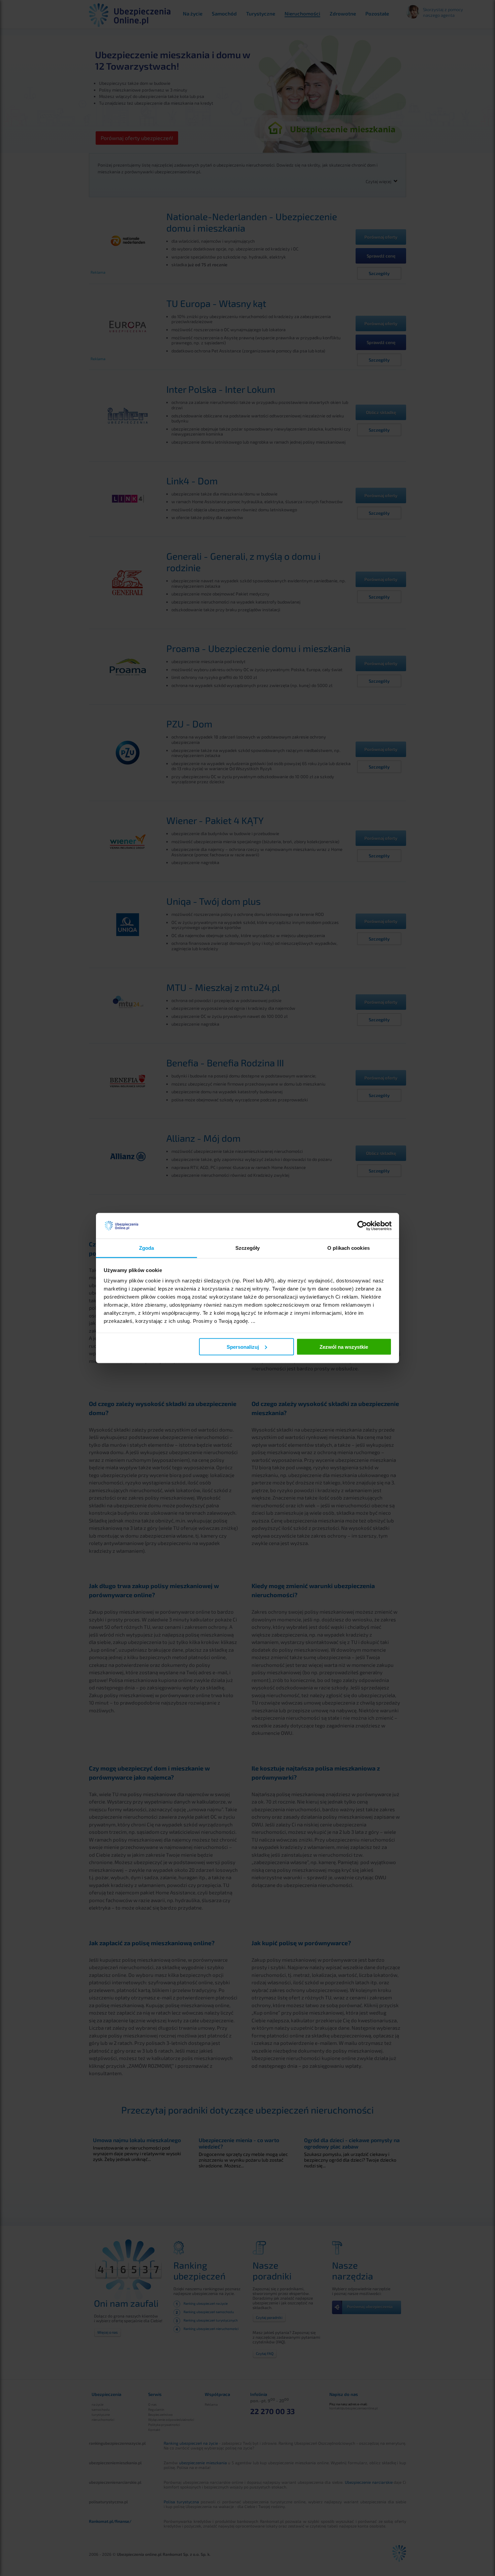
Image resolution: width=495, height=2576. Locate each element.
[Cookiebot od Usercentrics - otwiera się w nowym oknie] (362, 1226)
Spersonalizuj (243, 1347)
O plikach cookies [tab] (349, 1248)
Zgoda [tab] (147, 1248)
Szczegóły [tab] (248, 1248)
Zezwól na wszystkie (344, 1347)
